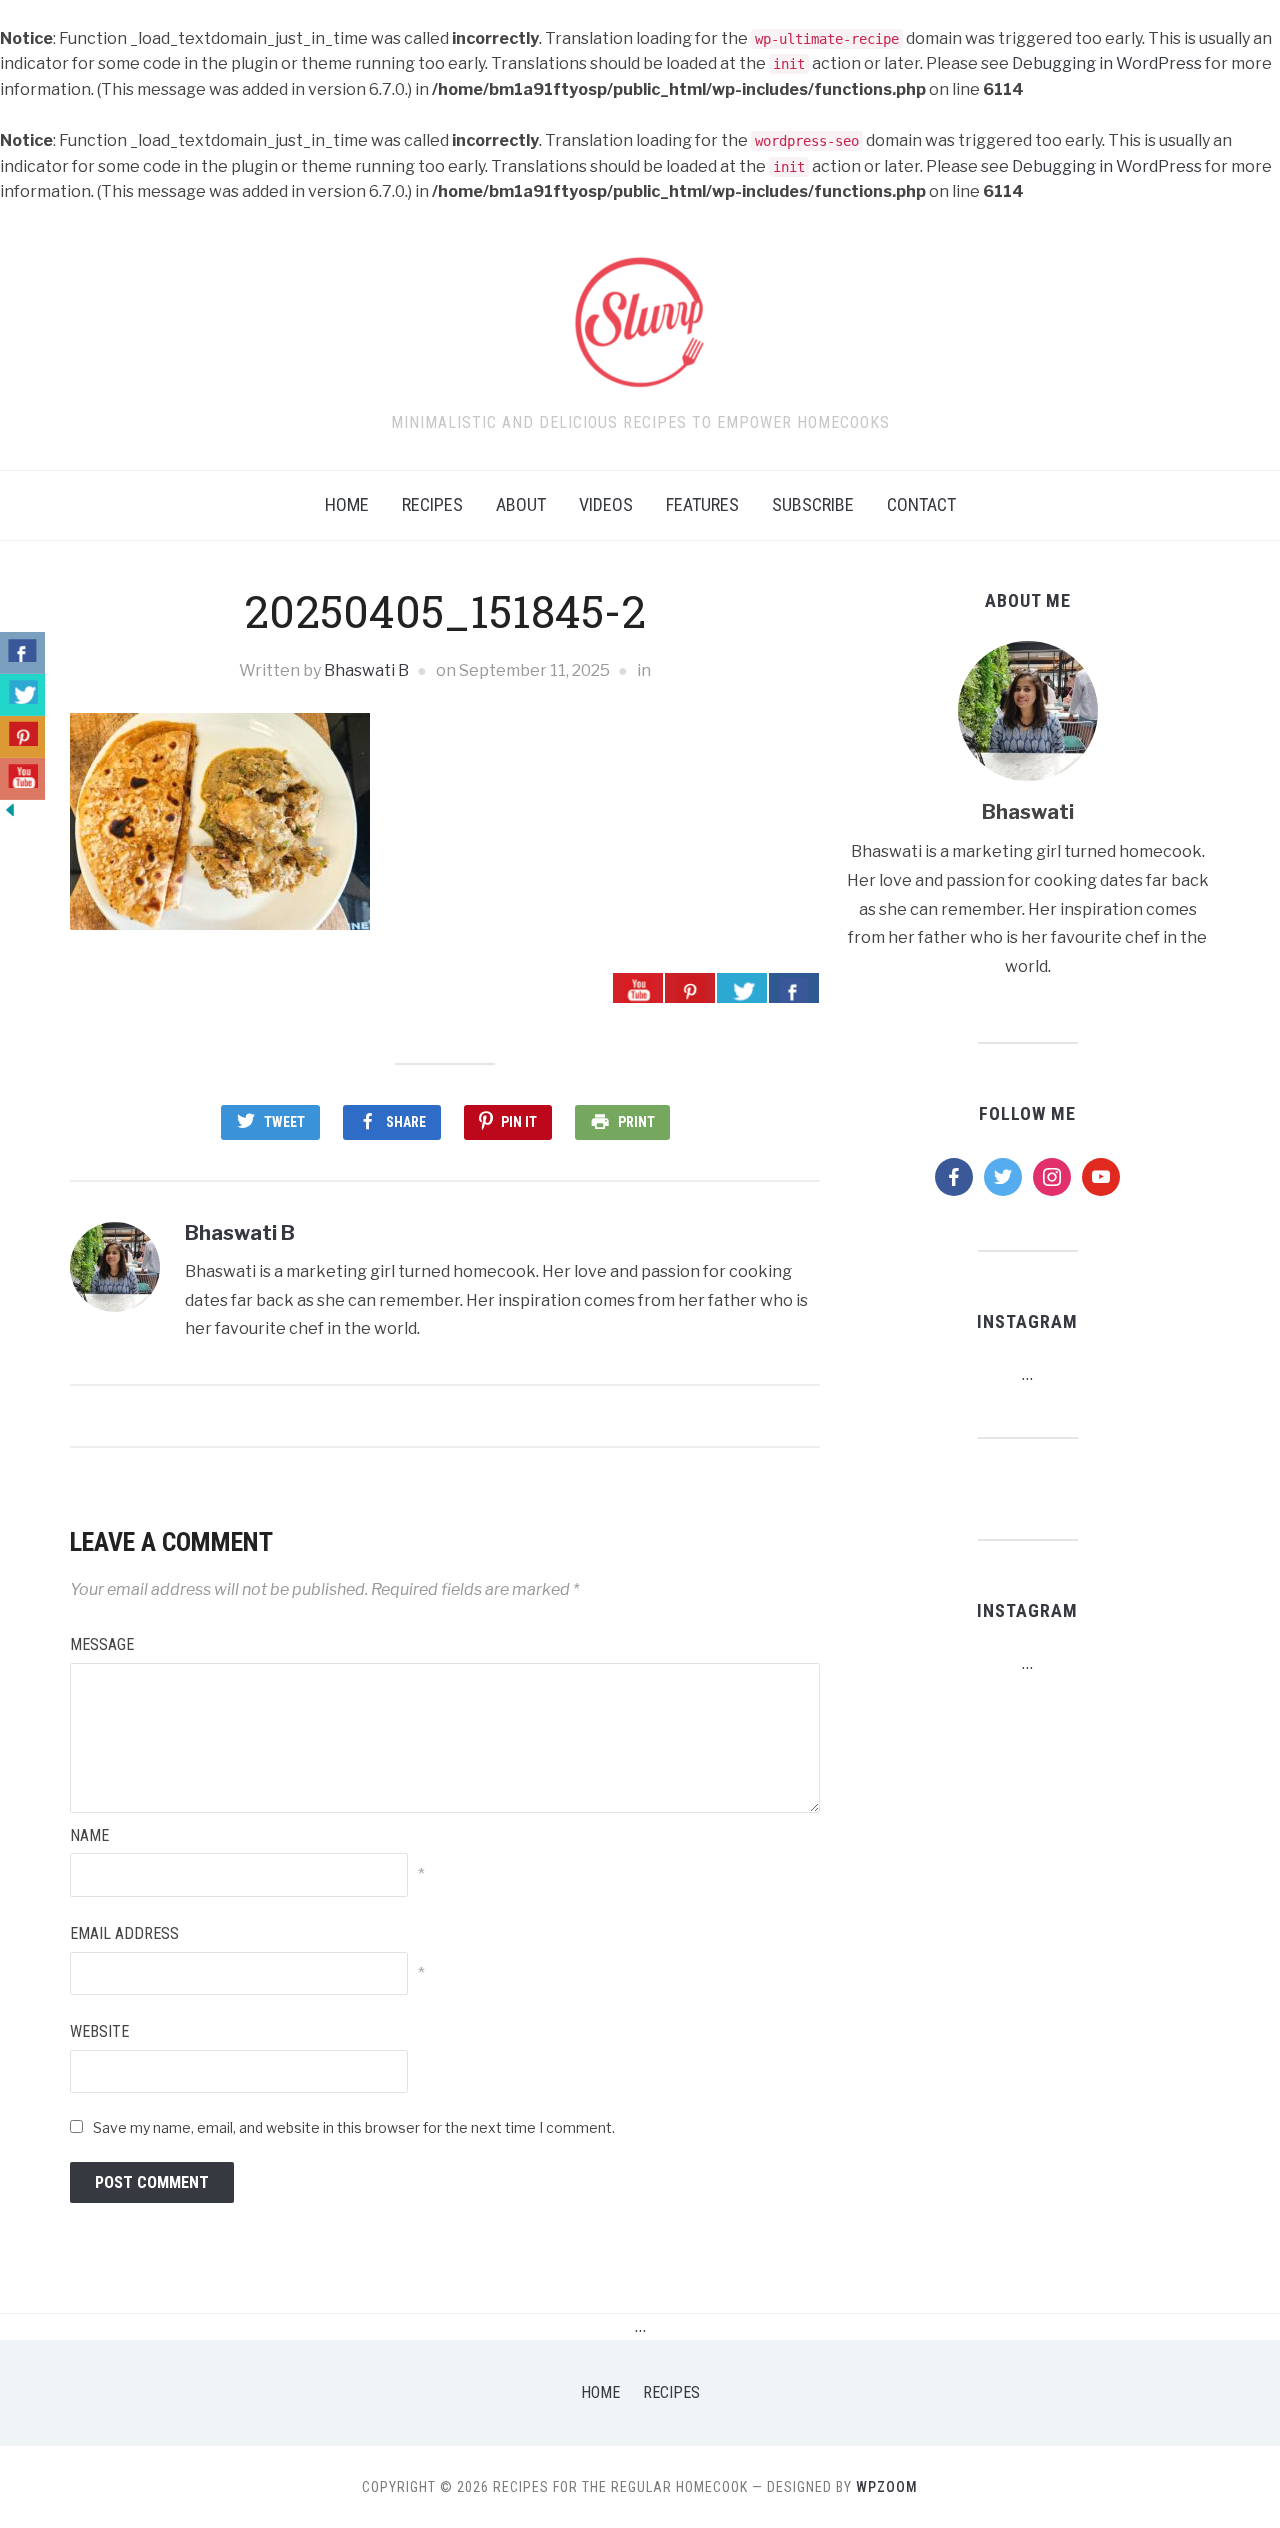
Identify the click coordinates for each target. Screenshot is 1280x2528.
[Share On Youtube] (638, 988)
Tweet (284, 1122)
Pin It (519, 1122)
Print (636, 1122)
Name (89, 1835)
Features (702, 504)
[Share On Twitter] (742, 988)
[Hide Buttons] (10, 808)
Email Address (124, 1933)
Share (406, 1122)
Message (102, 1644)
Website (99, 2031)
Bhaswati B (366, 670)
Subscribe (813, 504)
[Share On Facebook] (794, 988)
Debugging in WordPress (1107, 63)
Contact (921, 504)
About (521, 504)
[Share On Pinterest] (690, 988)
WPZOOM (887, 2487)
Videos (606, 504)
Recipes (432, 504)
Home (347, 504)
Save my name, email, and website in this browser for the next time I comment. (354, 2127)
